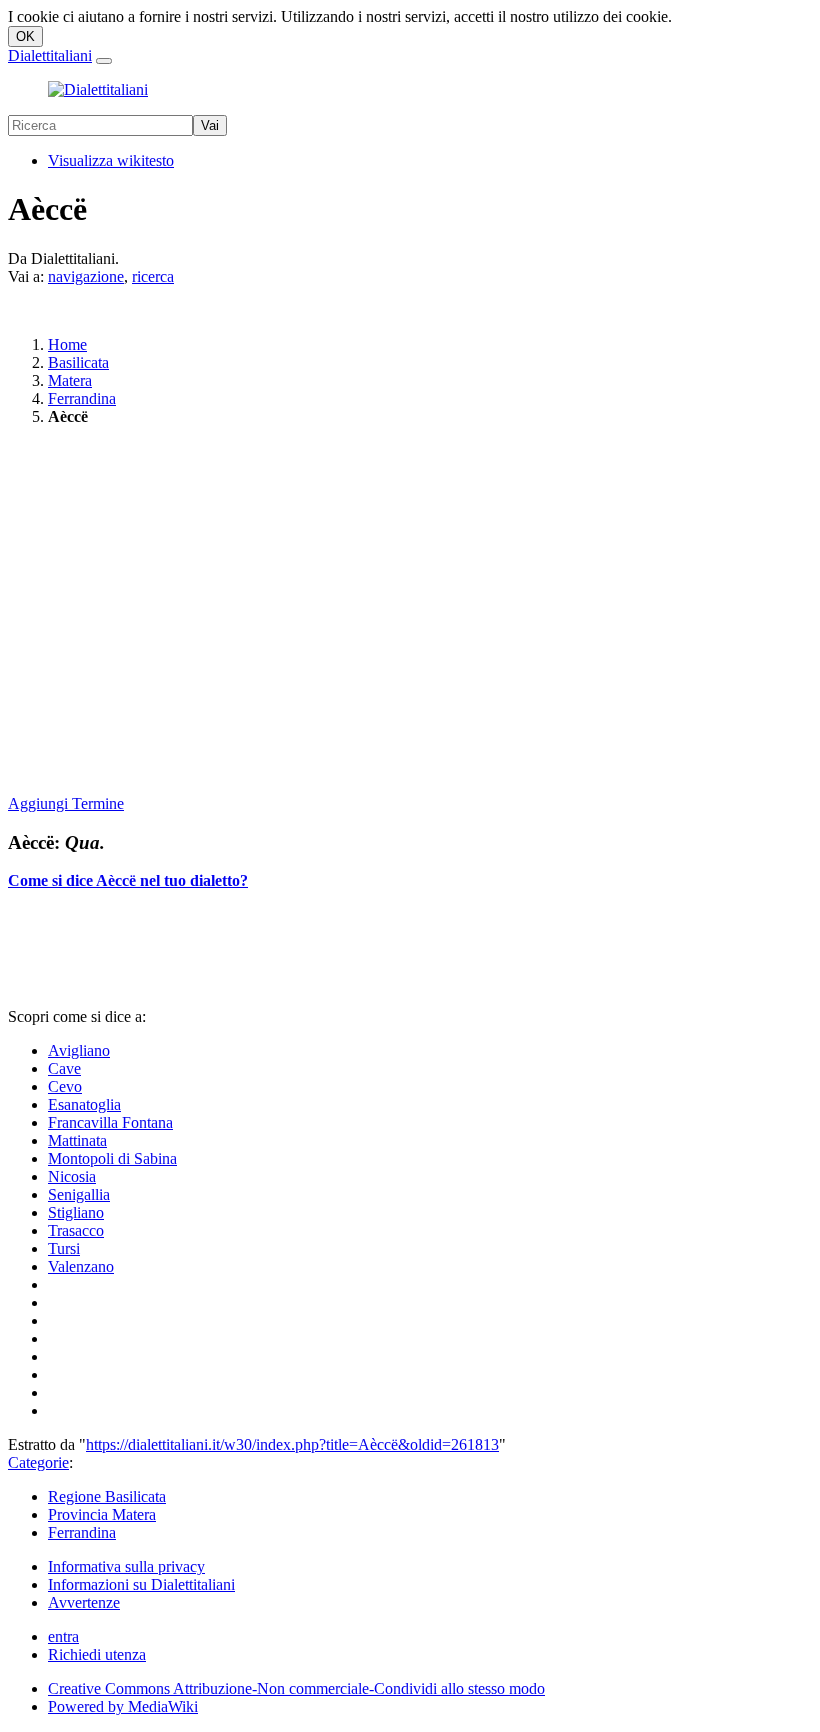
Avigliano (79, 1050)
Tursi (64, 1248)
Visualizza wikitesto (111, 160)
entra (63, 1636)
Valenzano (81, 1266)
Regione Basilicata (107, 1496)
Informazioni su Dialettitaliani (141, 1584)
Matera (70, 380)
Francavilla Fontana (110, 1122)
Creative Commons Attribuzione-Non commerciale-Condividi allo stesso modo (296, 1688)
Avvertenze (84, 1602)
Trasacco (76, 1230)
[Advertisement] (410, 612)
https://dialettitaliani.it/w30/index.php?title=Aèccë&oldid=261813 (292, 1444)
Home (67, 344)
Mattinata (77, 1140)
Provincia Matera (102, 1514)
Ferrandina (82, 398)
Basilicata (78, 362)
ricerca (153, 276)
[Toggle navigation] (104, 61)
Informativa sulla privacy (126, 1566)
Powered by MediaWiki (123, 1706)
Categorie (38, 1462)
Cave (64, 1068)
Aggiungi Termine (66, 803)
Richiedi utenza (97, 1654)
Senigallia (79, 1194)
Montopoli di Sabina (112, 1158)
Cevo (65, 1086)
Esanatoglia (84, 1104)
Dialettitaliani (50, 55)
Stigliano (76, 1212)
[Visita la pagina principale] (98, 89)
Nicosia (72, 1176)
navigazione (86, 276)
